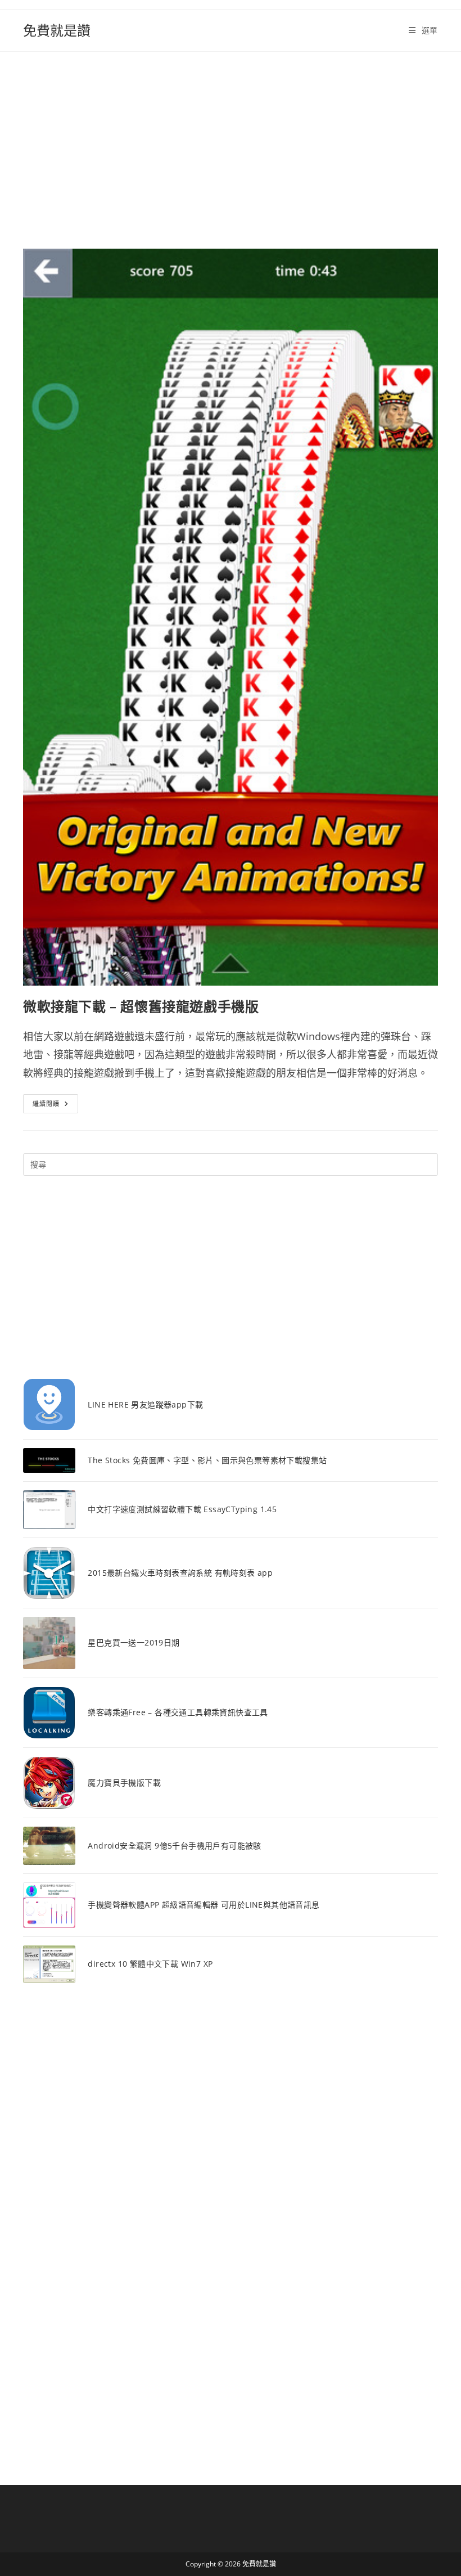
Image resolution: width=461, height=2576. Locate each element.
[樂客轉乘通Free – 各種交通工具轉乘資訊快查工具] (49, 1713)
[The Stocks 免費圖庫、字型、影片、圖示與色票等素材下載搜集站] (49, 1460)
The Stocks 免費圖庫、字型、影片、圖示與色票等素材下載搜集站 (207, 1460)
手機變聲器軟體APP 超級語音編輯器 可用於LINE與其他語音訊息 (204, 1905)
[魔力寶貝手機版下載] (49, 1782)
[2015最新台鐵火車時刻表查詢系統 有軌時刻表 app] (49, 1573)
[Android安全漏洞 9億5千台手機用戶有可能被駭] (49, 1846)
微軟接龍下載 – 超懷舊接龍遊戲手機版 (141, 1006)
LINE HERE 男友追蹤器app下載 (145, 1404)
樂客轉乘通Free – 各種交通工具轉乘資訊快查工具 (178, 1712)
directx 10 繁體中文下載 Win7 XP (150, 1964)
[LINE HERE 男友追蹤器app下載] (49, 1404)
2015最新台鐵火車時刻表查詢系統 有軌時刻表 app (180, 1573)
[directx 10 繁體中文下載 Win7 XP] (49, 1964)
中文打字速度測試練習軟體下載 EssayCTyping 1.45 (182, 1509)
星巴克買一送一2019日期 (134, 1642)
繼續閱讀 (50, 1106)
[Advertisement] (231, 136)
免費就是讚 (57, 30)
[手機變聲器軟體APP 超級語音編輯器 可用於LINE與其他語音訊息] (49, 1905)
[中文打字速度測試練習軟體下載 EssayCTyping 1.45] (49, 1510)
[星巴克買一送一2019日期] (49, 1643)
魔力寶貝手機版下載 (124, 1782)
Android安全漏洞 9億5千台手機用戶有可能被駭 (174, 1846)
